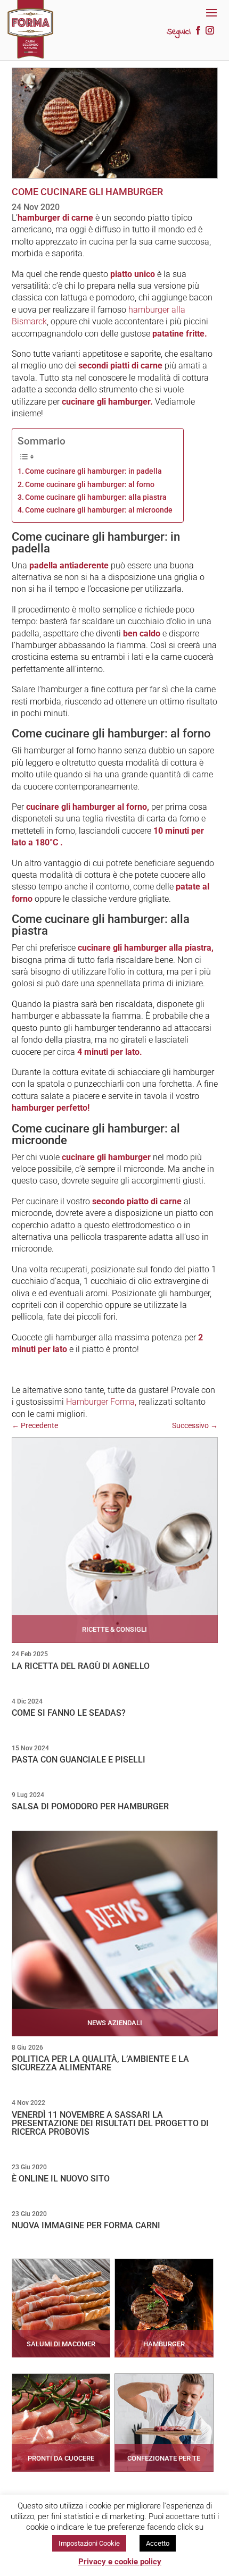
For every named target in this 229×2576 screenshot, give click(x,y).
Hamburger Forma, (101, 1402)
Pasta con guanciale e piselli (79, 1760)
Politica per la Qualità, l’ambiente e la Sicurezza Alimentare (100, 2063)
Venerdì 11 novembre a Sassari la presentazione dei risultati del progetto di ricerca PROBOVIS (110, 2123)
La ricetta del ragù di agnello (81, 1666)
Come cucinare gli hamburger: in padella (93, 471)
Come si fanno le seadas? (69, 1713)
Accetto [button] (158, 2543)
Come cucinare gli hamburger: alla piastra (96, 497)
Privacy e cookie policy (120, 2562)
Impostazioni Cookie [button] (89, 2543)
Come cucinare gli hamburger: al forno (90, 485)
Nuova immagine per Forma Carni (86, 2225)
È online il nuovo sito (61, 2179)
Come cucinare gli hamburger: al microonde (99, 510)
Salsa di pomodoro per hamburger (90, 1806)
